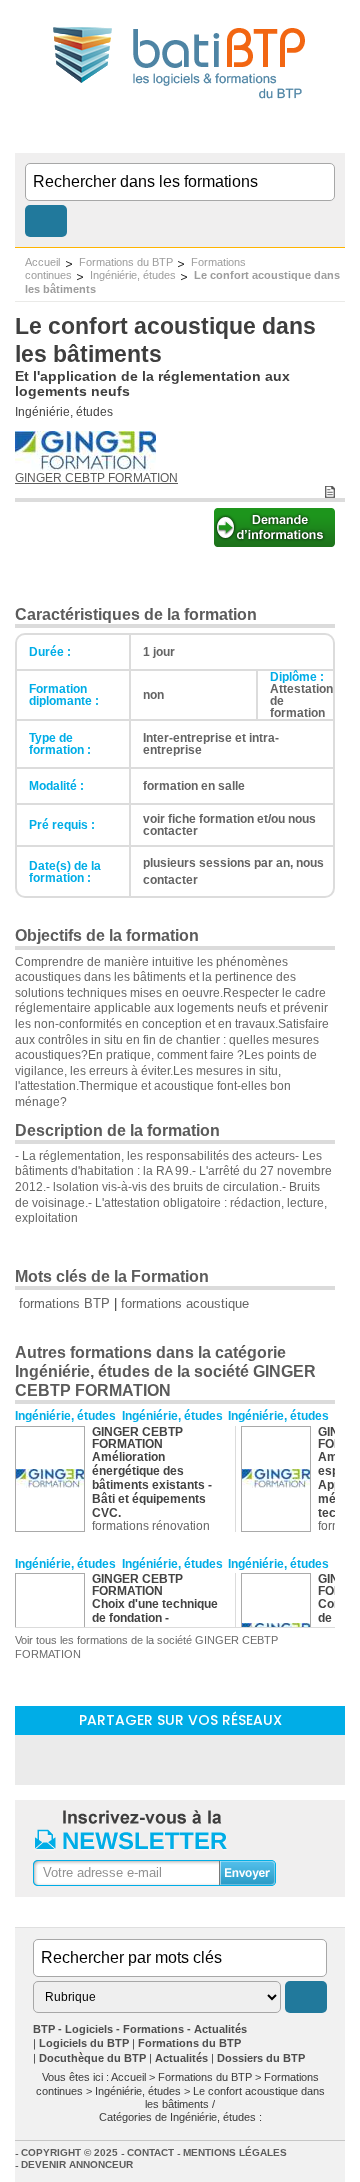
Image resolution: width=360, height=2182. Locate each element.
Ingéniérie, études (133, 275)
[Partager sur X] (232, 1758)
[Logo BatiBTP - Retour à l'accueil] (180, 101)
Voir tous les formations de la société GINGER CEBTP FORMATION (146, 1646)
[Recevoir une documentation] (274, 541)
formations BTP (64, 1303)
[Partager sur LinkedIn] (128, 1758)
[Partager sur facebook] (180, 1758)
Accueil (42, 262)
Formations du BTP (126, 262)
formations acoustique (185, 1303)
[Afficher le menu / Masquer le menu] (332, 133)
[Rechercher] (46, 221)
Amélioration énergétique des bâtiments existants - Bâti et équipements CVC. (152, 1485)
